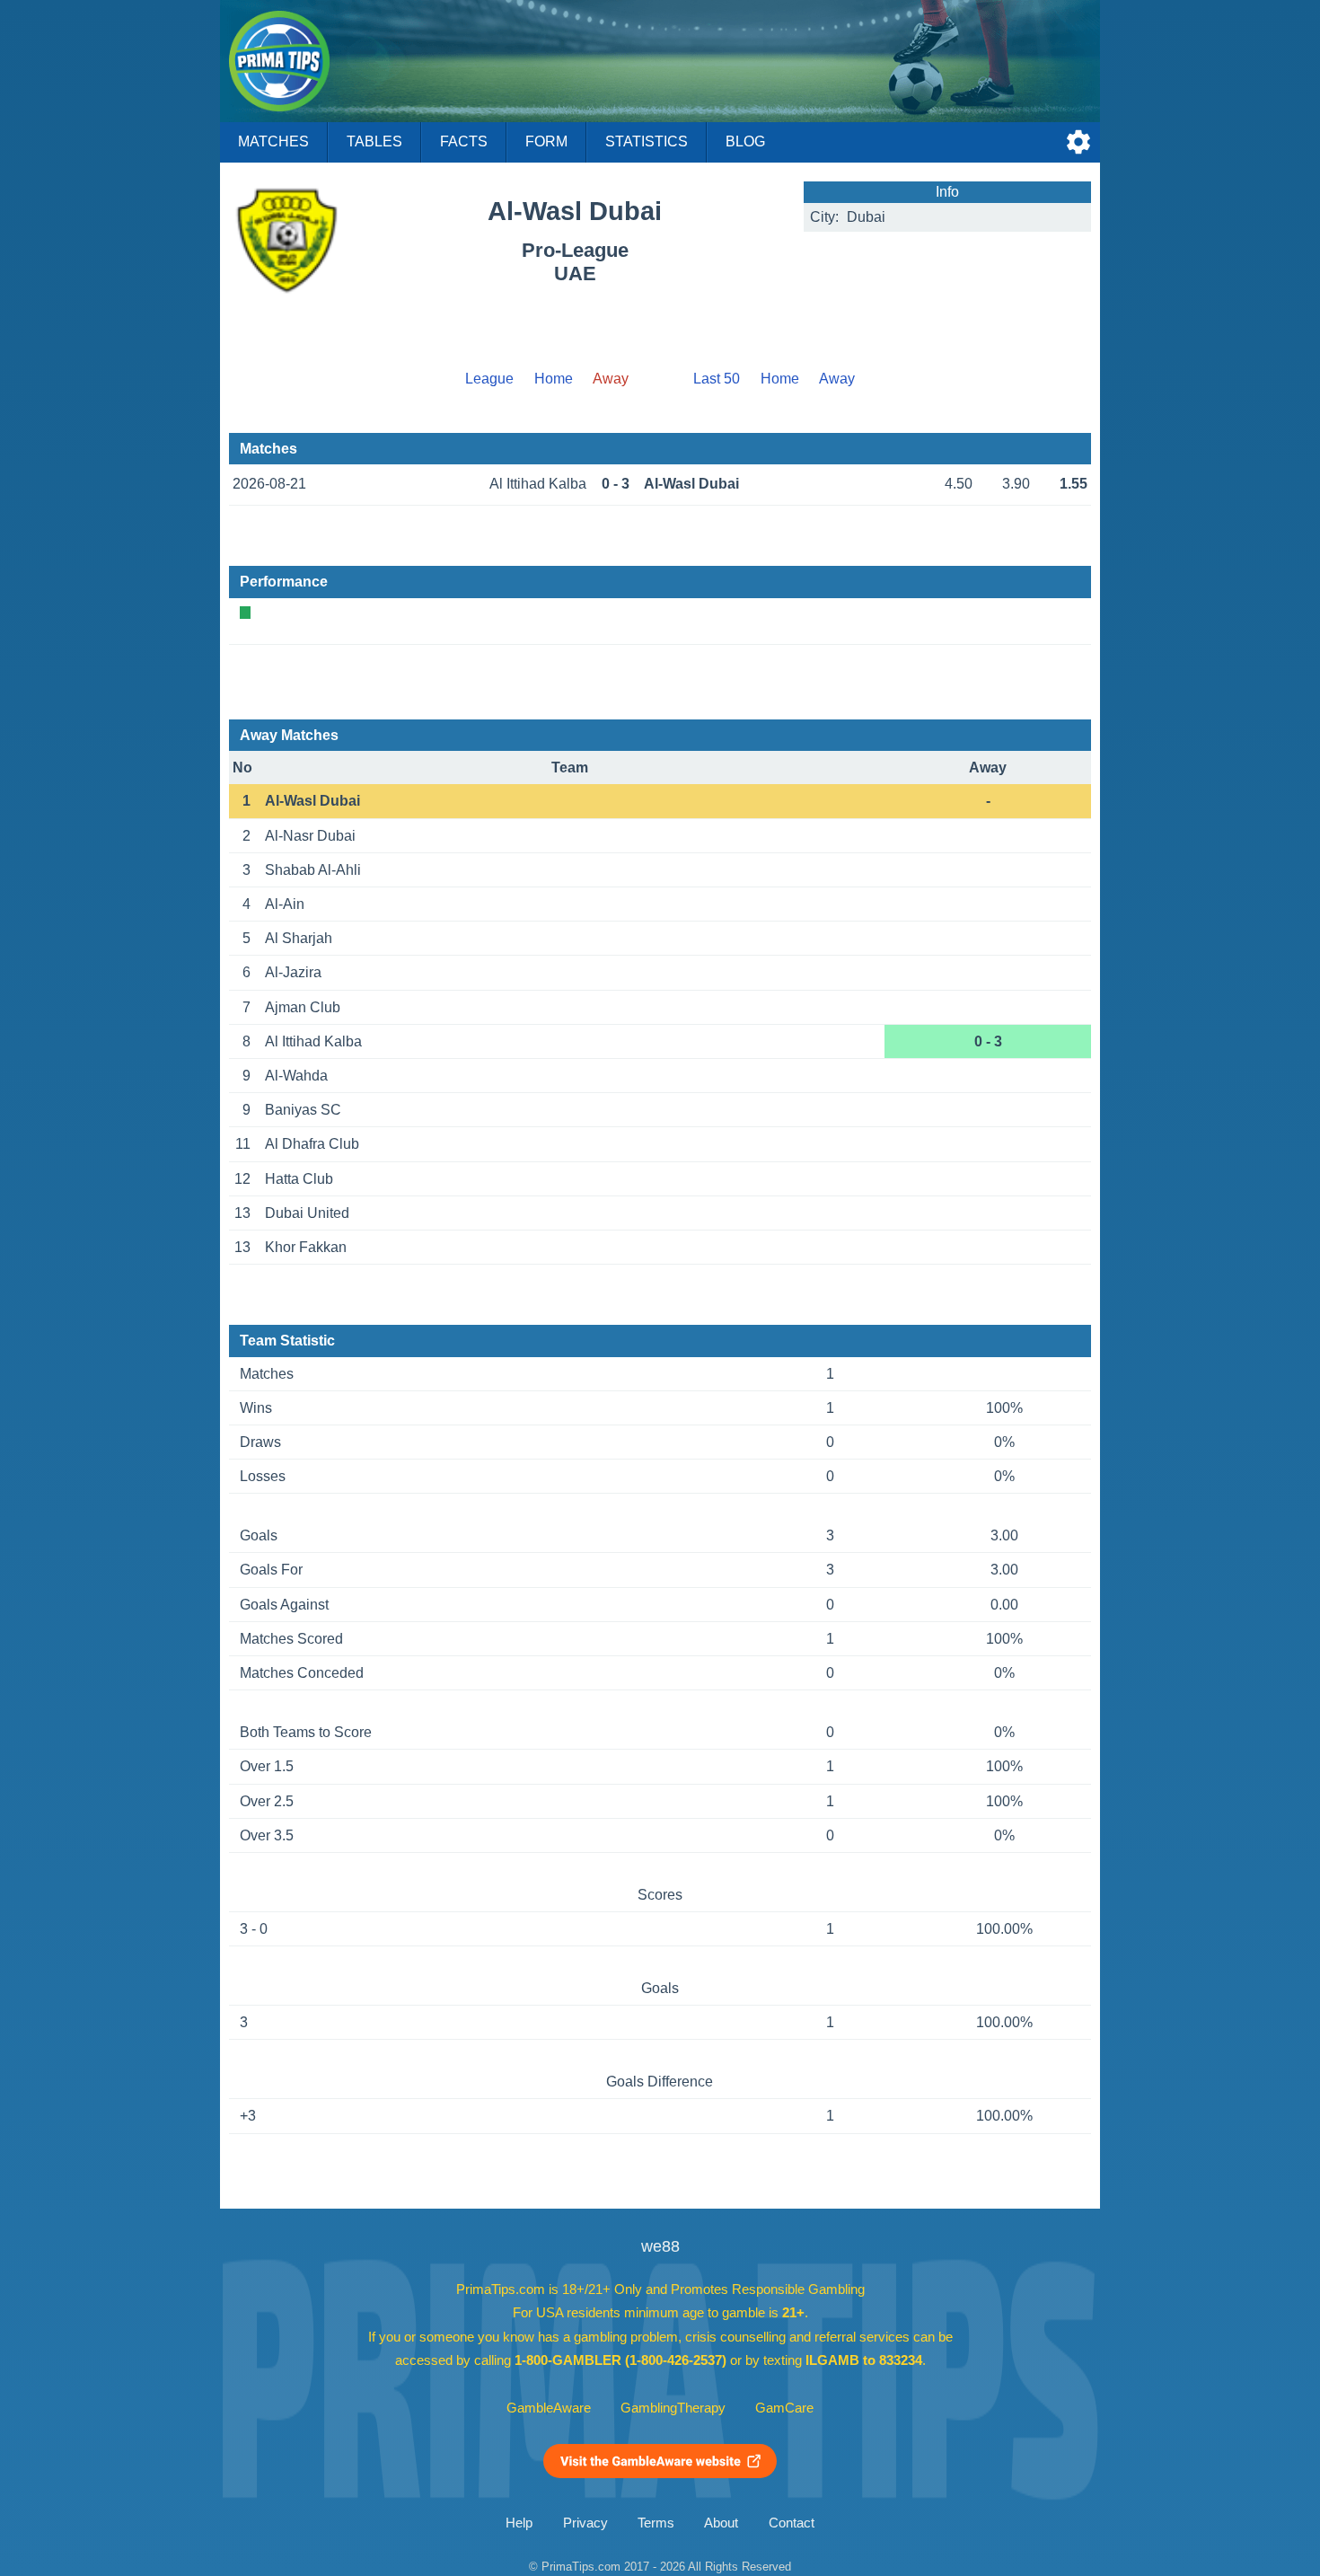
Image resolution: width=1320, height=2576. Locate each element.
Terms (656, 2523)
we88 (660, 2246)
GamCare (784, 2408)
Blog (745, 141)
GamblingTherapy (673, 2408)
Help (519, 2523)
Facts (464, 141)
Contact (792, 2523)
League (489, 379)
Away (837, 379)
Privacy (585, 2523)
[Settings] (1078, 142)
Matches (273, 141)
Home (554, 379)
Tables (374, 141)
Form (546, 141)
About (721, 2523)
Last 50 (717, 379)
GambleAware (549, 2408)
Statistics (647, 141)
